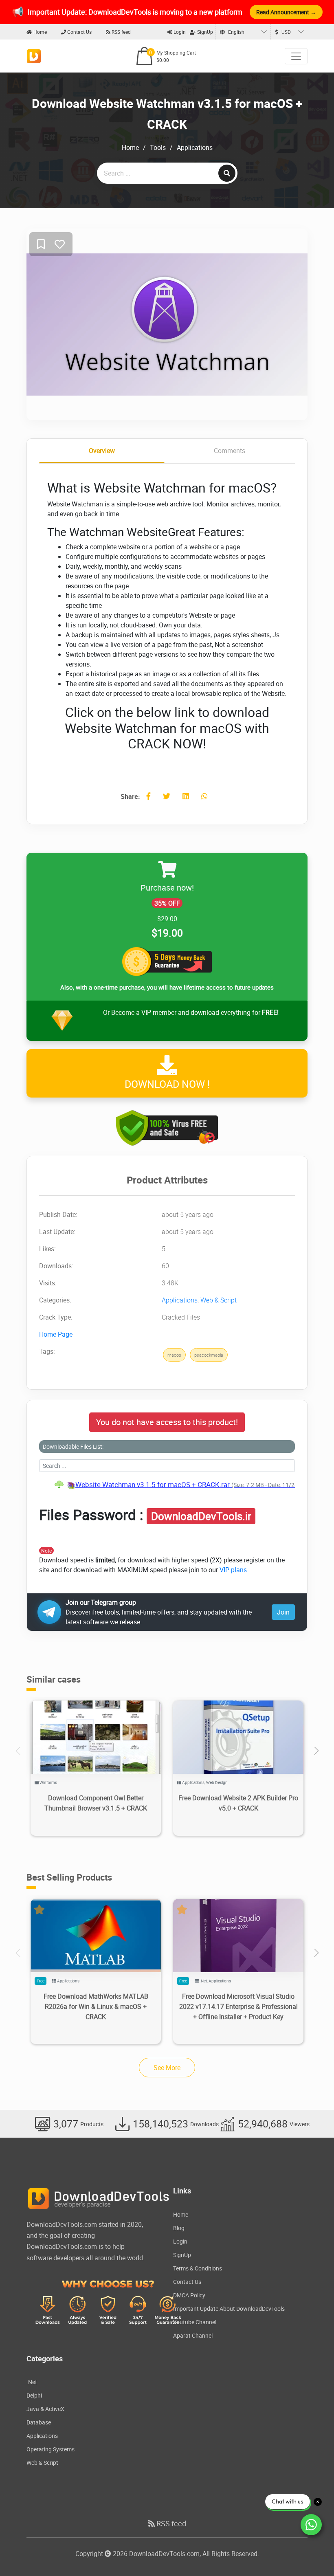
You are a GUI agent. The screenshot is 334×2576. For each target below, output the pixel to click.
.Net (203, 1981)
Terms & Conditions (198, 2268)
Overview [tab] (102, 451)
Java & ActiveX (45, 2409)
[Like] (60, 245)
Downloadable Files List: (73, 1446)
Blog (179, 2228)
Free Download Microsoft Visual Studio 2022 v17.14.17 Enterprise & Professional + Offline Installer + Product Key (238, 2006)
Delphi (34, 2395)
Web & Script (219, 1300)
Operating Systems (51, 2449)
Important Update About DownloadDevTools (229, 2309)
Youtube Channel (195, 2322)
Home (40, 32)
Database (39, 2422)
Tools (158, 147)
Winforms (48, 1782)
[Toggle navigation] (296, 56)
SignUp (204, 32)
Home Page (56, 1334)
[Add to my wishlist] (41, 245)
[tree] (167, 1485)
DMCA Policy (189, 2295)
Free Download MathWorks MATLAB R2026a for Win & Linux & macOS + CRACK (96, 2006)
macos (174, 1355)
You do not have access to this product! (167, 1422)
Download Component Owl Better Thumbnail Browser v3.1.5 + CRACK (96, 1803)
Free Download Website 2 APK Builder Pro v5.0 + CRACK (238, 1803)
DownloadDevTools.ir (201, 1516)
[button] (316, 1751)
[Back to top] (312, 2554)
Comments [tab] (230, 451)
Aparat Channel (193, 2335)
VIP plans (233, 1570)
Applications (195, 147)
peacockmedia (209, 1355)
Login (179, 32)
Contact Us (79, 32)
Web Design (217, 1782)
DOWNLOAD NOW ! (167, 1084)
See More (167, 2068)
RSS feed (121, 32)
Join (283, 1612)
